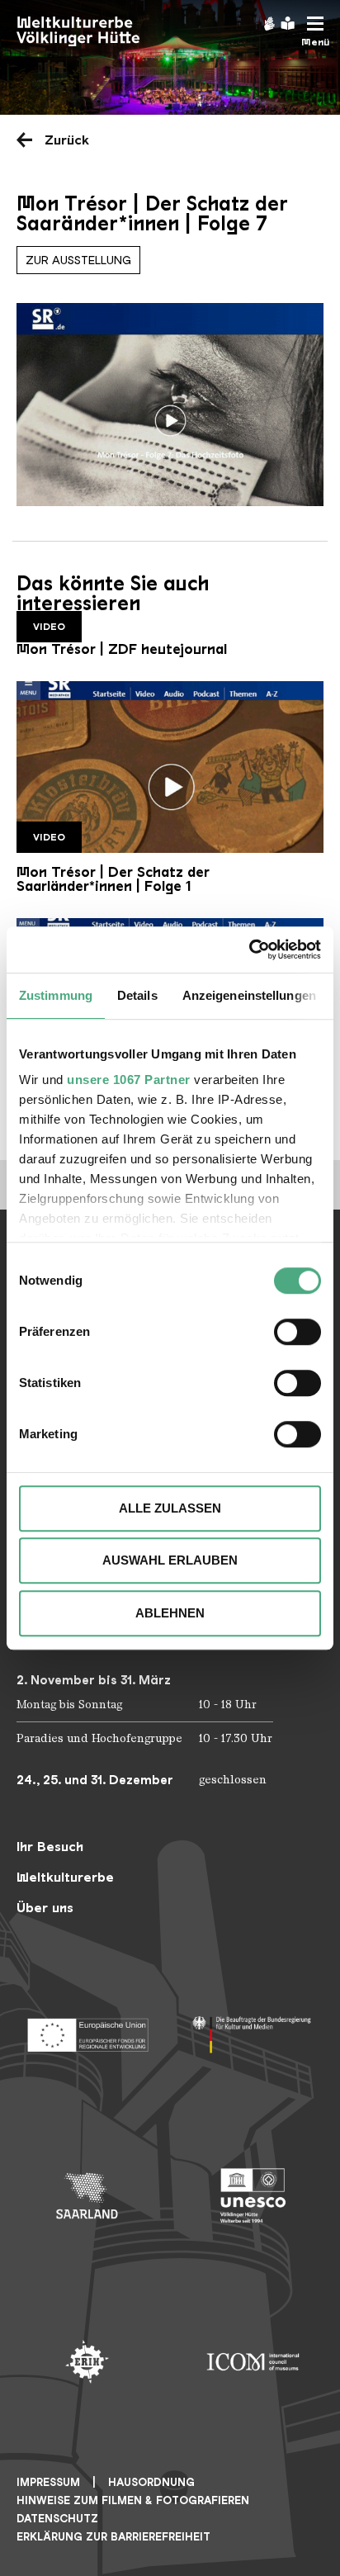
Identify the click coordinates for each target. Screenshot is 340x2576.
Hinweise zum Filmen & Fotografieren (133, 2500)
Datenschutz (57, 2519)
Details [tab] (137, 995)
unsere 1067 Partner (129, 1080)
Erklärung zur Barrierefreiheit (113, 2537)
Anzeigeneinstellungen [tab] (249, 995)
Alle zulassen (170, 1508)
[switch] (297, 1332)
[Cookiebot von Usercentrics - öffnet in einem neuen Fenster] (249, 949)
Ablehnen (170, 1613)
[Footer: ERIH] (87, 2362)
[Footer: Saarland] (87, 2196)
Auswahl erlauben (170, 1560)
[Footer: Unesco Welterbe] (253, 2196)
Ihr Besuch (50, 1847)
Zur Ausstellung (78, 260)
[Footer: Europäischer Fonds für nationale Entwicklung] (87, 2030)
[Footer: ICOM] (253, 2362)
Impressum (48, 2482)
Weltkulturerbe (65, 1877)
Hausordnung (151, 2482)
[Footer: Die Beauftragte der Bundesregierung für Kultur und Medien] (253, 2030)
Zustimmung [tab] (56, 995)
